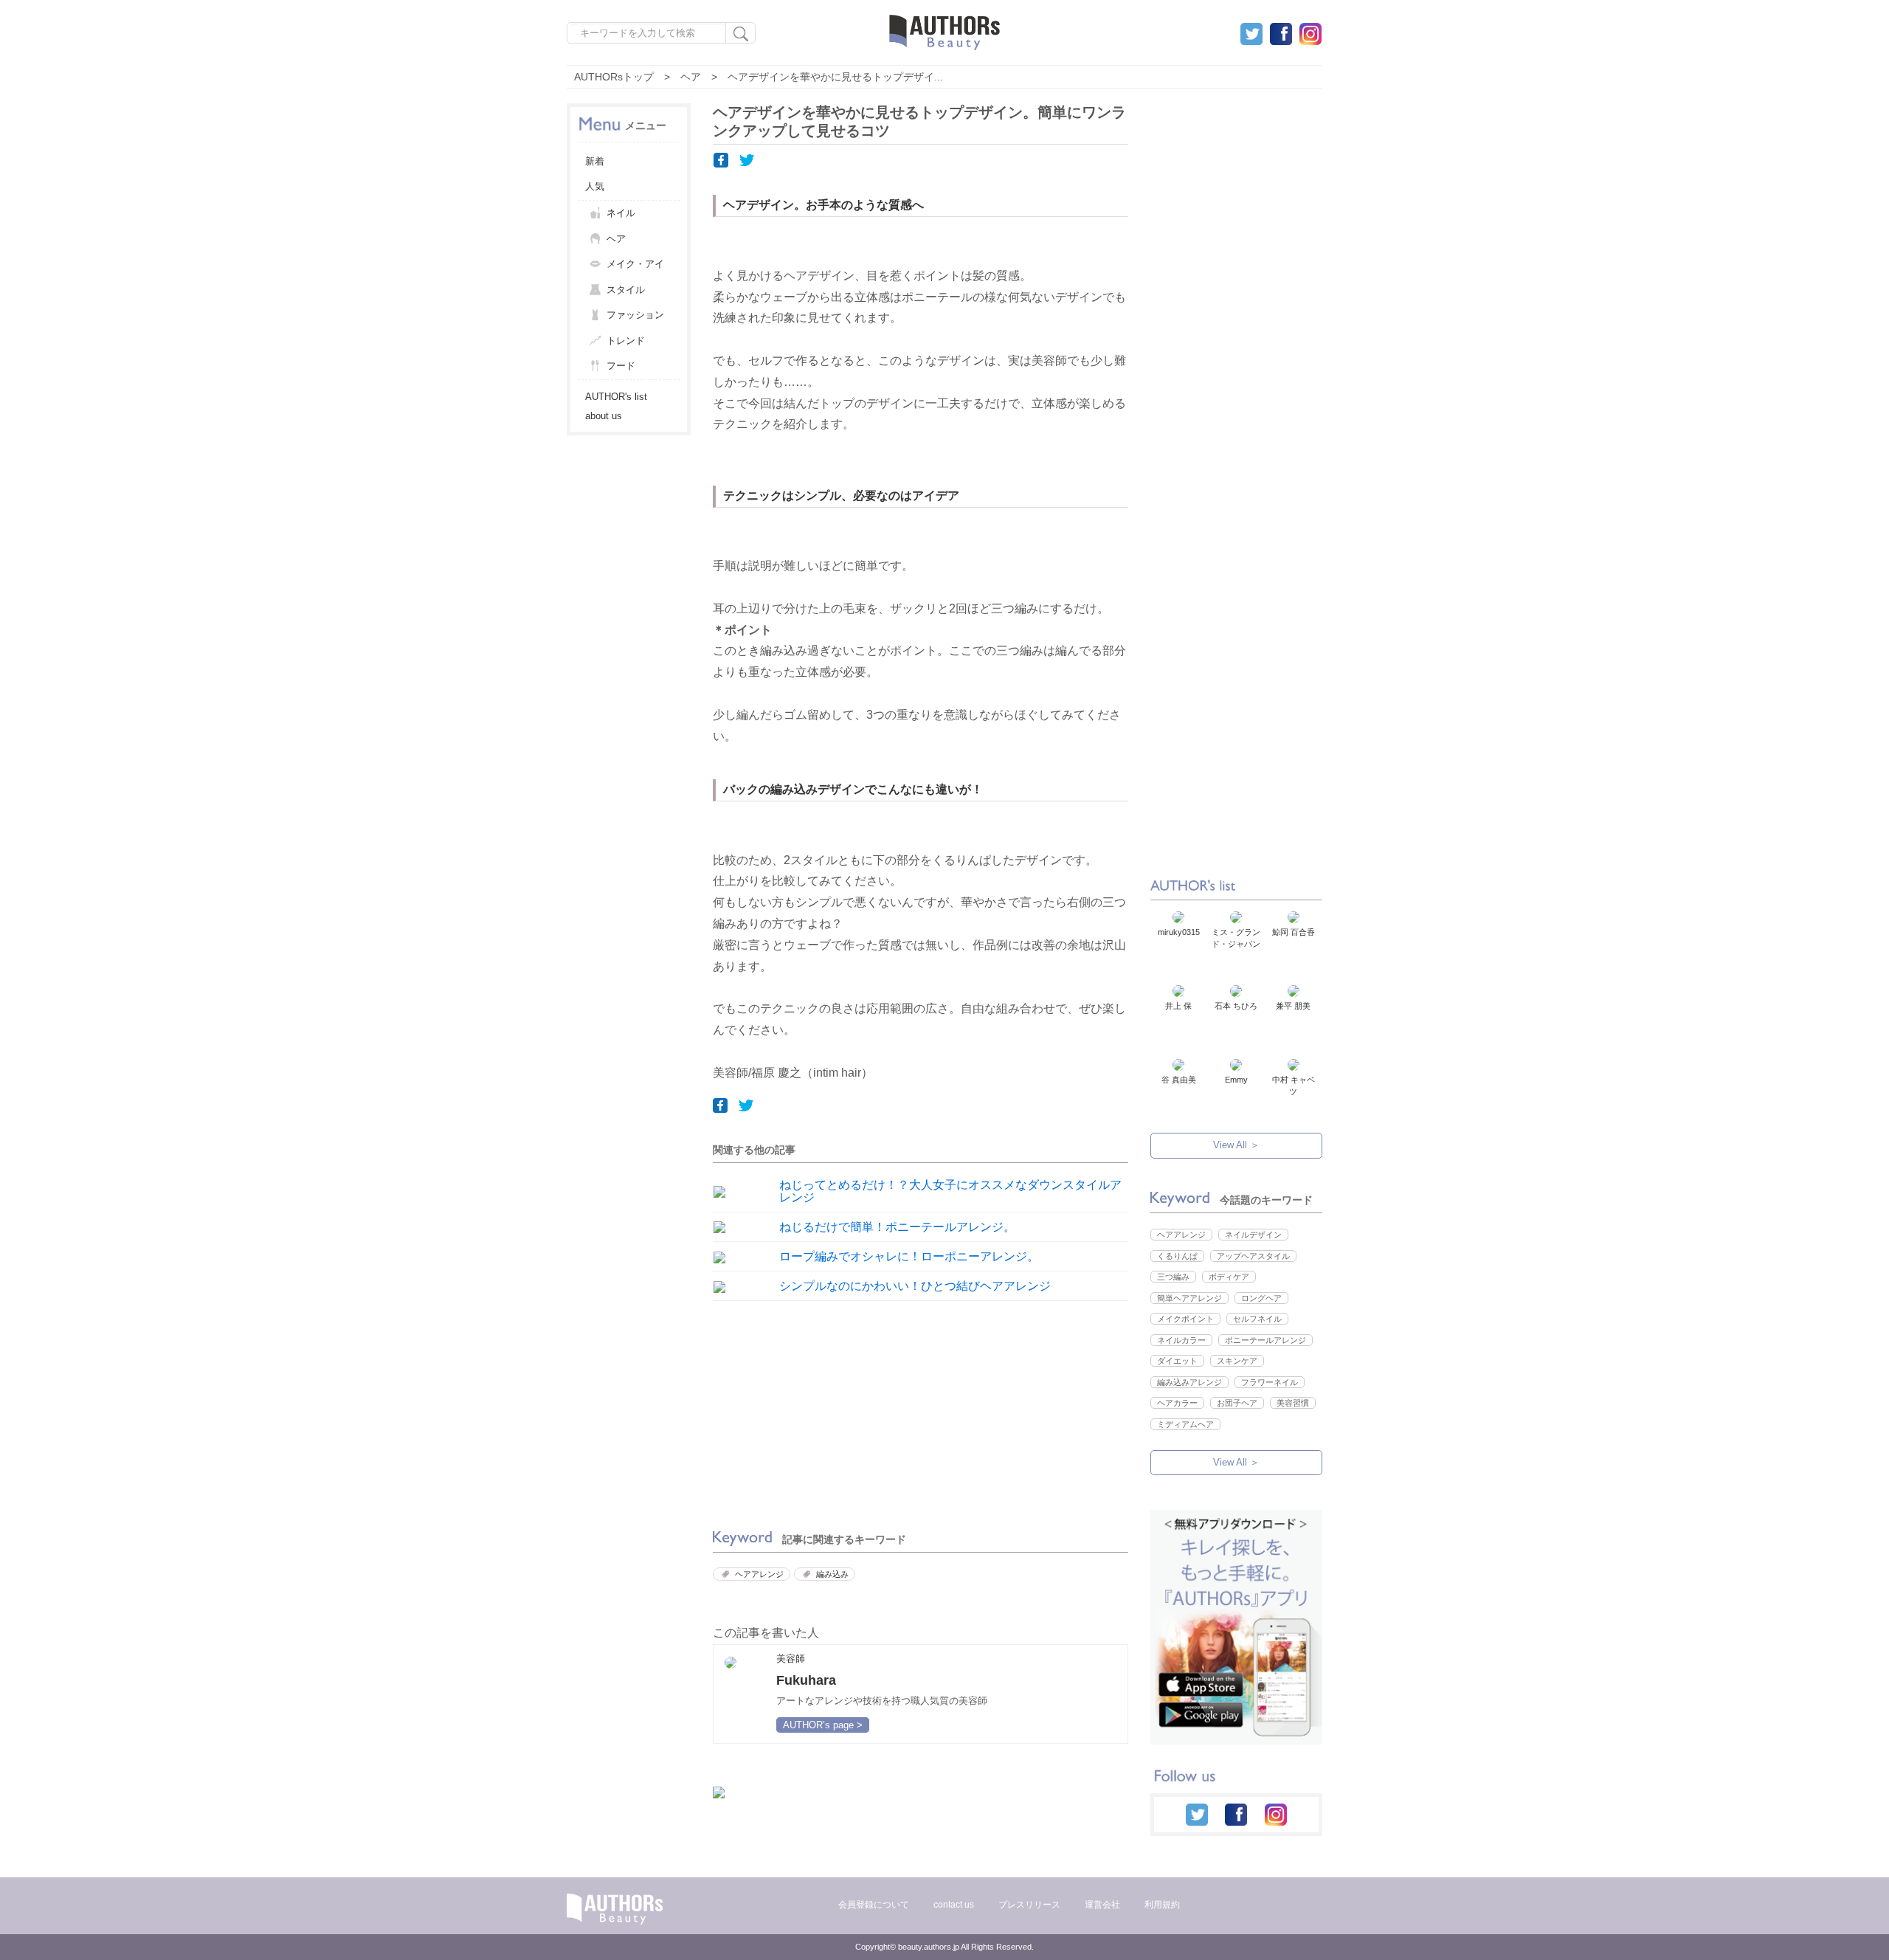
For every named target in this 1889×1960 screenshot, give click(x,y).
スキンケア (1237, 1361)
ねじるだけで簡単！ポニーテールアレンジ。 (897, 1227)
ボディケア (1229, 1277)
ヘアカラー (1177, 1403)
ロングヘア (1261, 1298)
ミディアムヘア (1185, 1424)
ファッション (635, 315)
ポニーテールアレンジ (1265, 1340)
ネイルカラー (1181, 1340)
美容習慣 (1293, 1403)
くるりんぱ (1177, 1256)
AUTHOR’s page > (823, 1725)
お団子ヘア (1237, 1403)
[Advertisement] (812, 1411)
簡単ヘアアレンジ (1189, 1298)
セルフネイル (1257, 1319)
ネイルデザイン (1253, 1235)
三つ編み (1173, 1277)
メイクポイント (1185, 1319)
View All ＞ (1236, 1145)
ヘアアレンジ (759, 1574)
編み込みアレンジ (1189, 1382)
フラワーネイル (1270, 1382)
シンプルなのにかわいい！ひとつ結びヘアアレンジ (915, 1286)
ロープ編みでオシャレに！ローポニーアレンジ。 (909, 1256)
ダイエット (1177, 1361)
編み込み (832, 1574)
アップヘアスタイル (1253, 1256)
